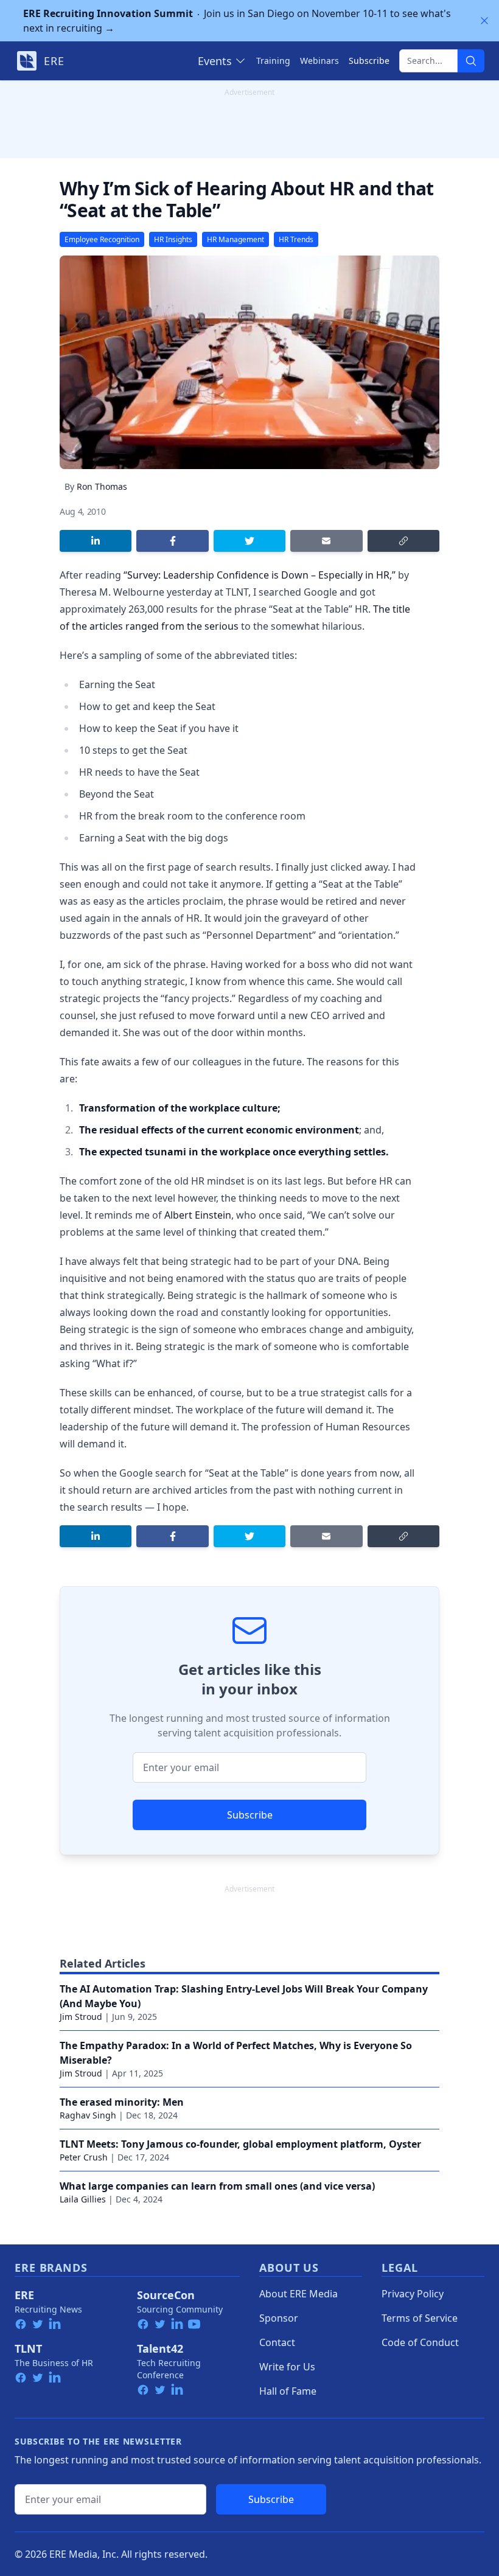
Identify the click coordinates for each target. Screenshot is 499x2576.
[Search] (471, 61)
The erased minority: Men (122, 2102)
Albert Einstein (198, 1215)
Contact (277, 2342)
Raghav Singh (88, 2115)
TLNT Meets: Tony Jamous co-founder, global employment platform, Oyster (240, 2144)
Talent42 (160, 2348)
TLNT (28, 2348)
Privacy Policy (413, 2294)
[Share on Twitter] (249, 541)
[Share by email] (326, 541)
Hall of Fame (288, 2391)
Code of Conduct (420, 2342)
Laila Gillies (83, 2199)
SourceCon (166, 2295)
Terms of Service (420, 2318)
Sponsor (279, 2318)
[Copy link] (403, 541)
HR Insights (173, 239)
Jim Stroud (81, 2017)
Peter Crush (84, 2157)
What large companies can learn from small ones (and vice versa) (217, 2186)
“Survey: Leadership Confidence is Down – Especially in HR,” (260, 575)
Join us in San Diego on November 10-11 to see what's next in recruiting (237, 21)
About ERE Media (298, 2294)
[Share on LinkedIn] (96, 541)
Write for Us (287, 2367)
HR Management (236, 239)
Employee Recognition (102, 239)
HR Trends (296, 239)
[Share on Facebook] (172, 541)
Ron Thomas (102, 486)
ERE (24, 2295)
